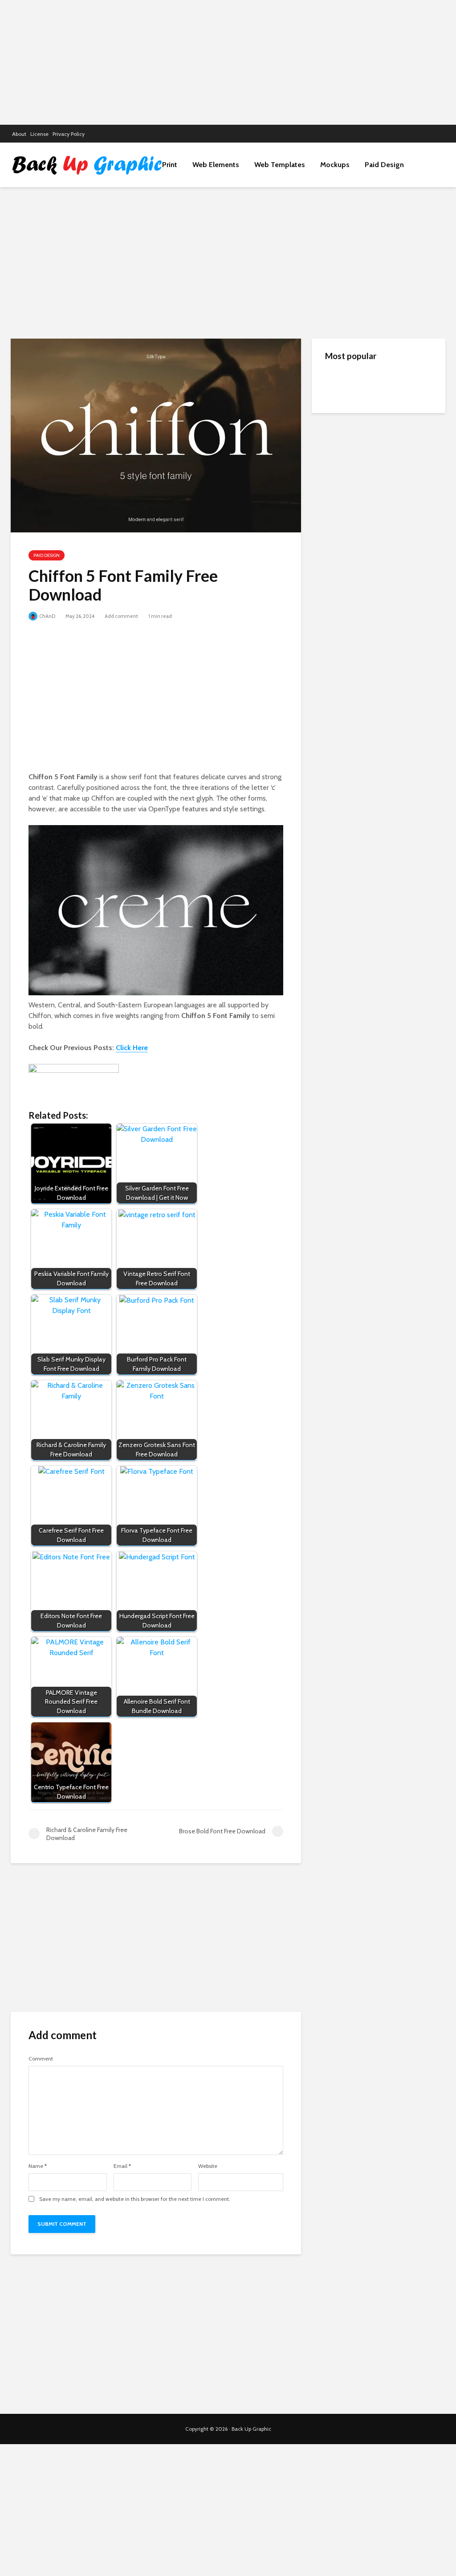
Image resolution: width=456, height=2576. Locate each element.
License (39, 134)
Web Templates (280, 165)
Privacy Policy (69, 134)
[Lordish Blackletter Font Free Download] (343, 508)
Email (122, 2166)
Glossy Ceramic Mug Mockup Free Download (397, 420)
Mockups (335, 165)
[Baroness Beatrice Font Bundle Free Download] (343, 544)
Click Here (132, 1048)
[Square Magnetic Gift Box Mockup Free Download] (343, 468)
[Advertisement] (228, 62)
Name (38, 2166)
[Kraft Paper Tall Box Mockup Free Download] (343, 383)
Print (170, 165)
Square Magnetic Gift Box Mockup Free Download (398, 464)
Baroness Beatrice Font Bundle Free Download (394, 544)
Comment (41, 2059)
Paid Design (384, 165)
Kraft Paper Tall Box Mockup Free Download (396, 384)
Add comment (121, 616)
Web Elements (216, 165)
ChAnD (47, 616)
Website (208, 2166)
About (19, 134)
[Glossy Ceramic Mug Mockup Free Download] (343, 423)
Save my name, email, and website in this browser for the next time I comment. (135, 2199)
